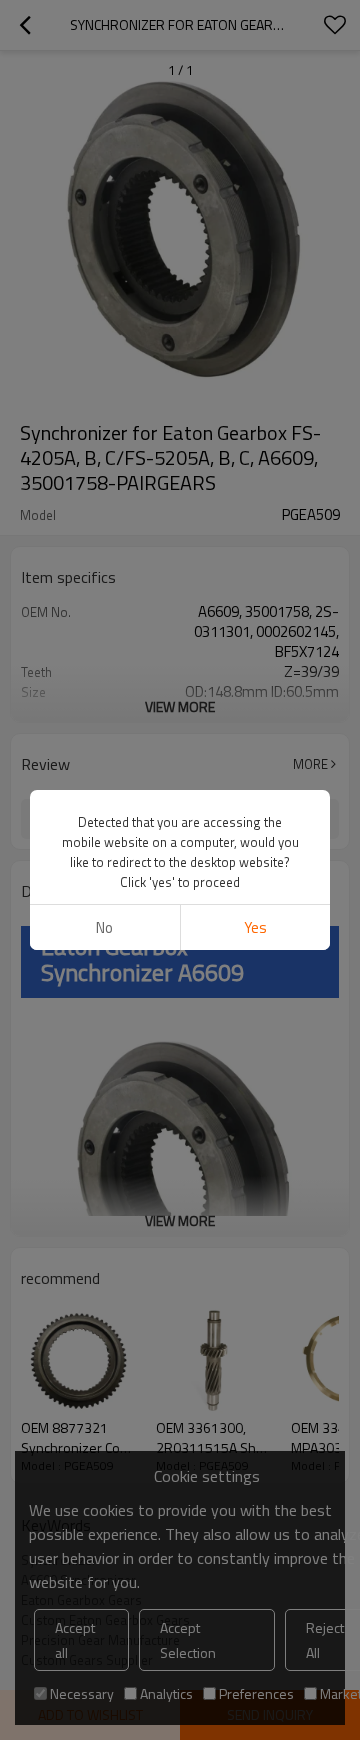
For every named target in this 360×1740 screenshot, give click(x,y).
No (104, 927)
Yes (255, 927)
